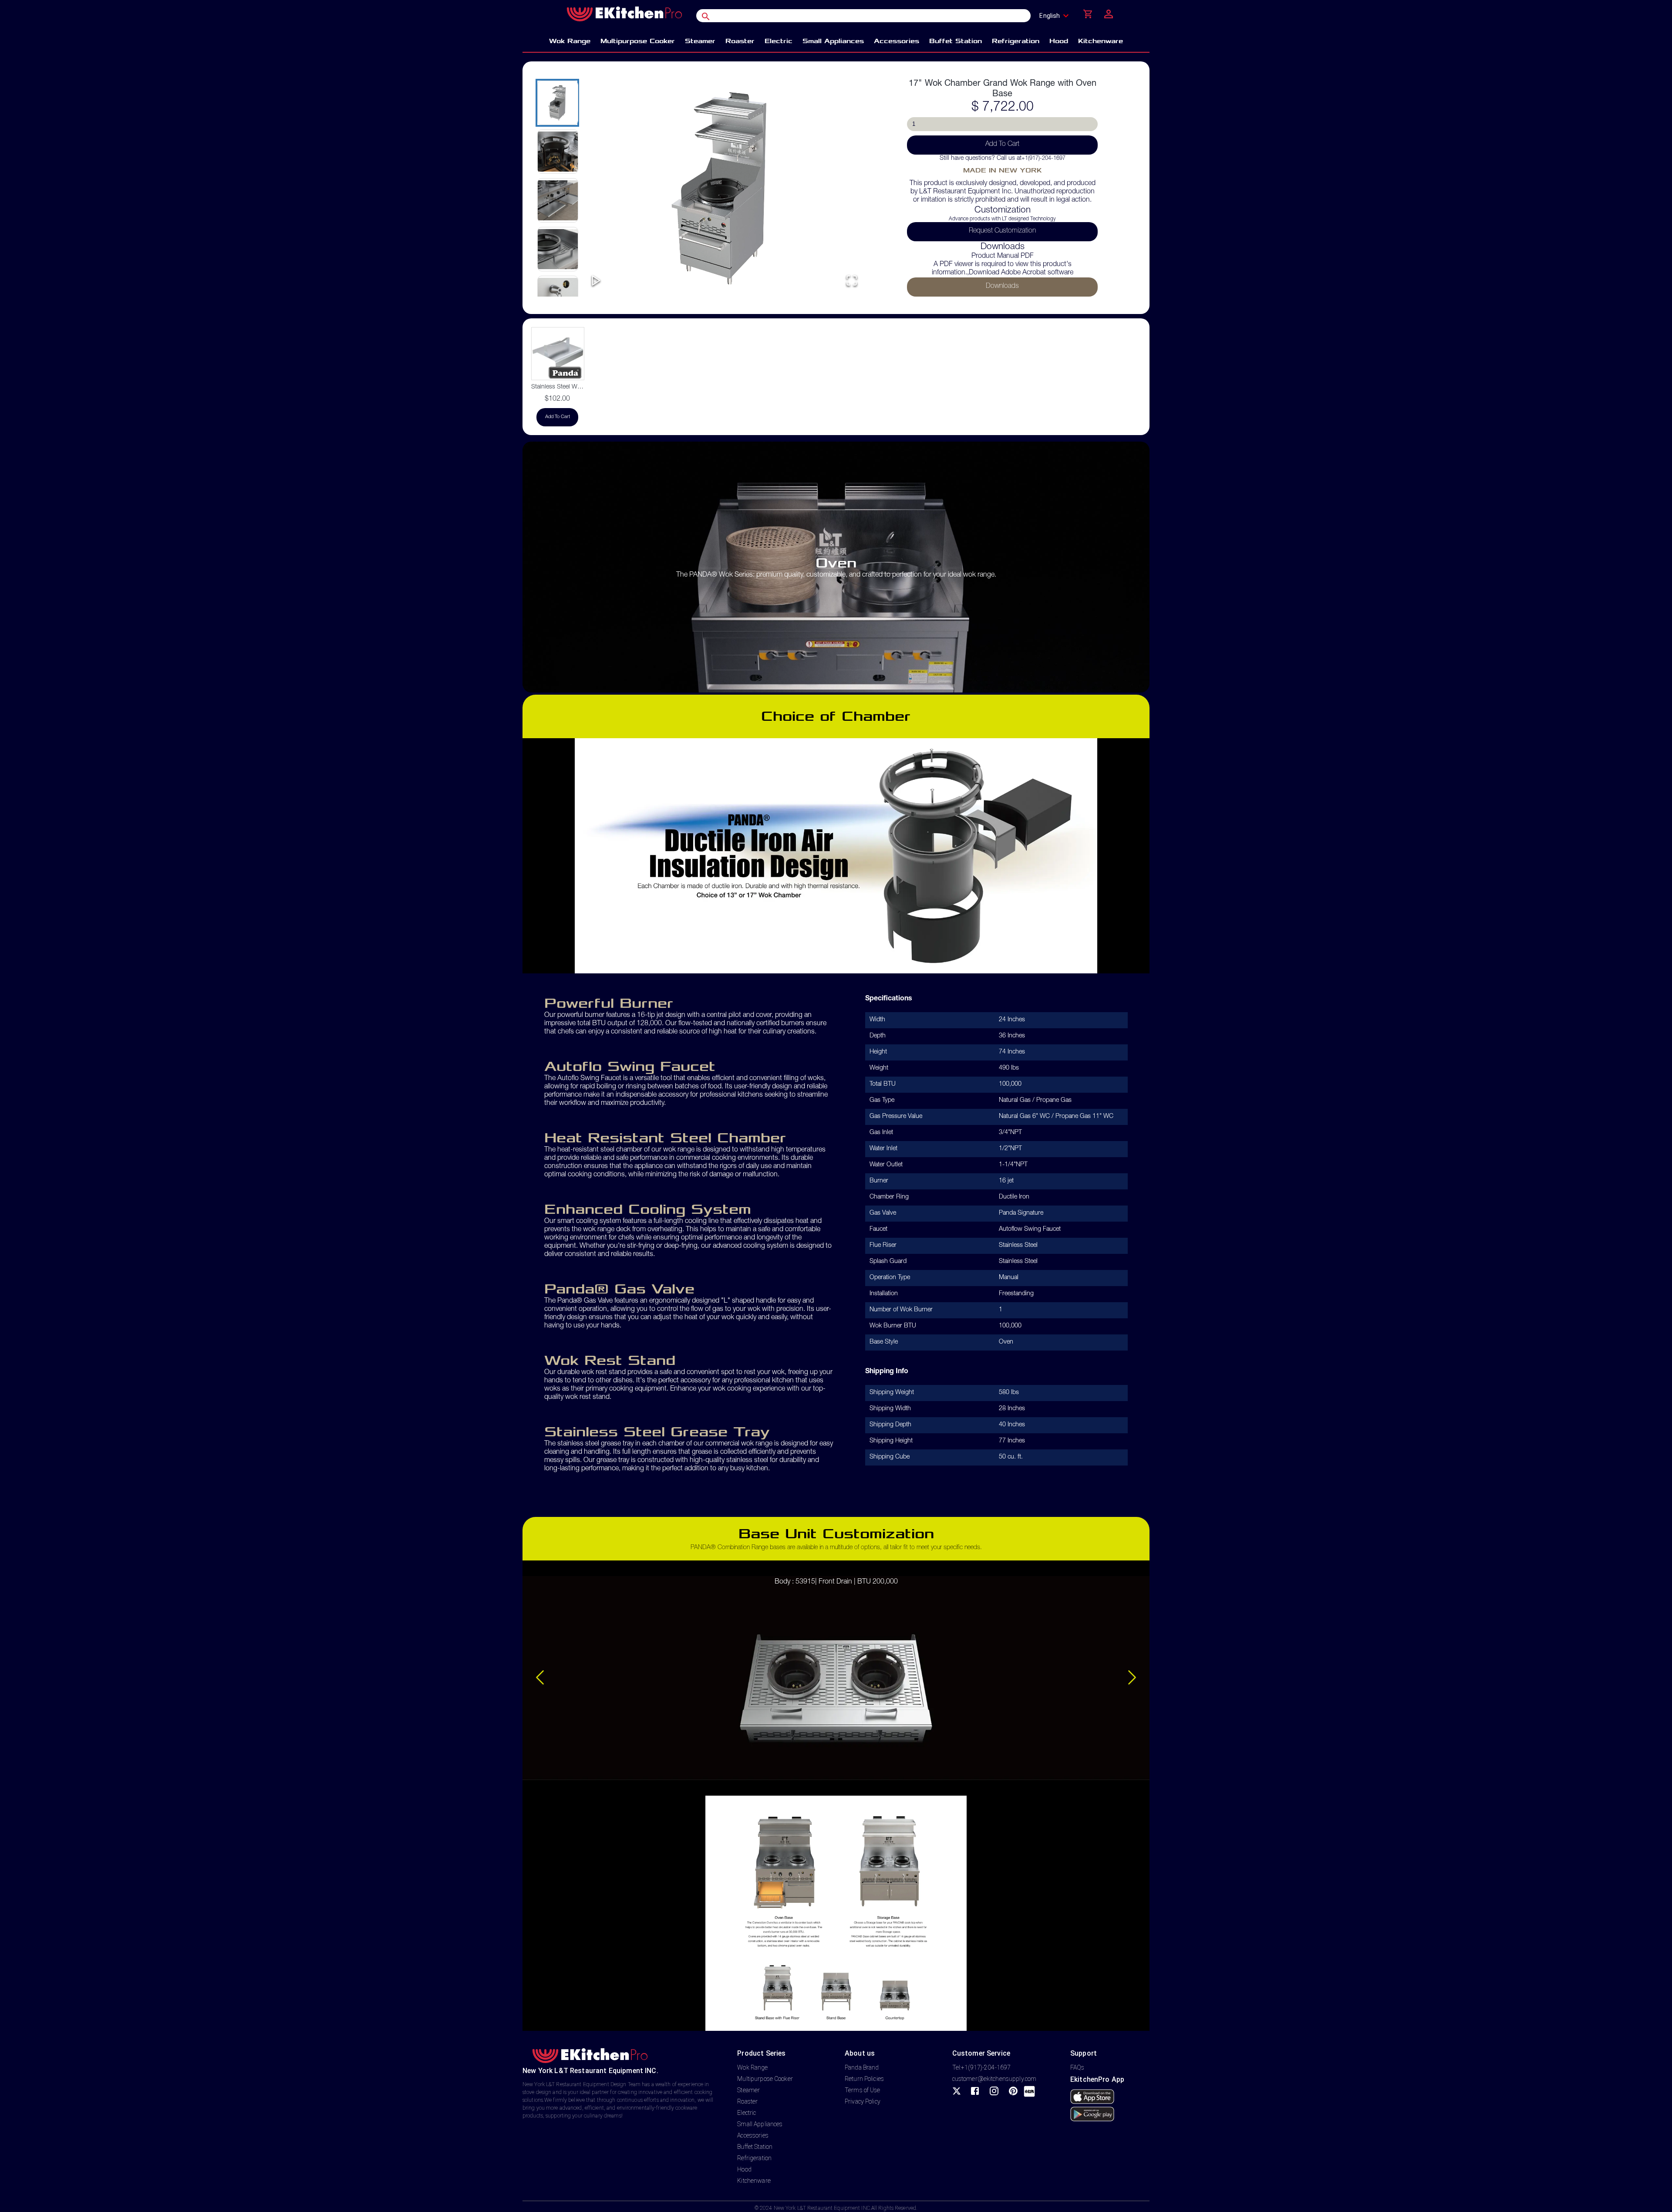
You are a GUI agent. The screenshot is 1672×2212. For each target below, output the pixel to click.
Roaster (747, 2101)
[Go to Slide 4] (557, 249)
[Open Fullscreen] (852, 281)
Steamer (748, 2090)
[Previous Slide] (540, 1678)
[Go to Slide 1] (557, 103)
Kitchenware (754, 2181)
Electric (747, 2113)
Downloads (1002, 287)
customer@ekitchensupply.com (994, 2079)
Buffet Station (755, 2147)
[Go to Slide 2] (557, 152)
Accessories (753, 2135)
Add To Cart (1002, 145)
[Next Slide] (1132, 1678)
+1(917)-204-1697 (1043, 159)
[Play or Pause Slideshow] (596, 281)
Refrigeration (754, 2158)
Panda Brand (862, 2067)
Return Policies (864, 2079)
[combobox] (1057, 16)
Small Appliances (760, 2124)
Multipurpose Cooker (765, 2079)
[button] (724, 188)
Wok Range (752, 2067)
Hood (744, 2169)
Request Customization (1002, 231)
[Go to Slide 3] (557, 200)
